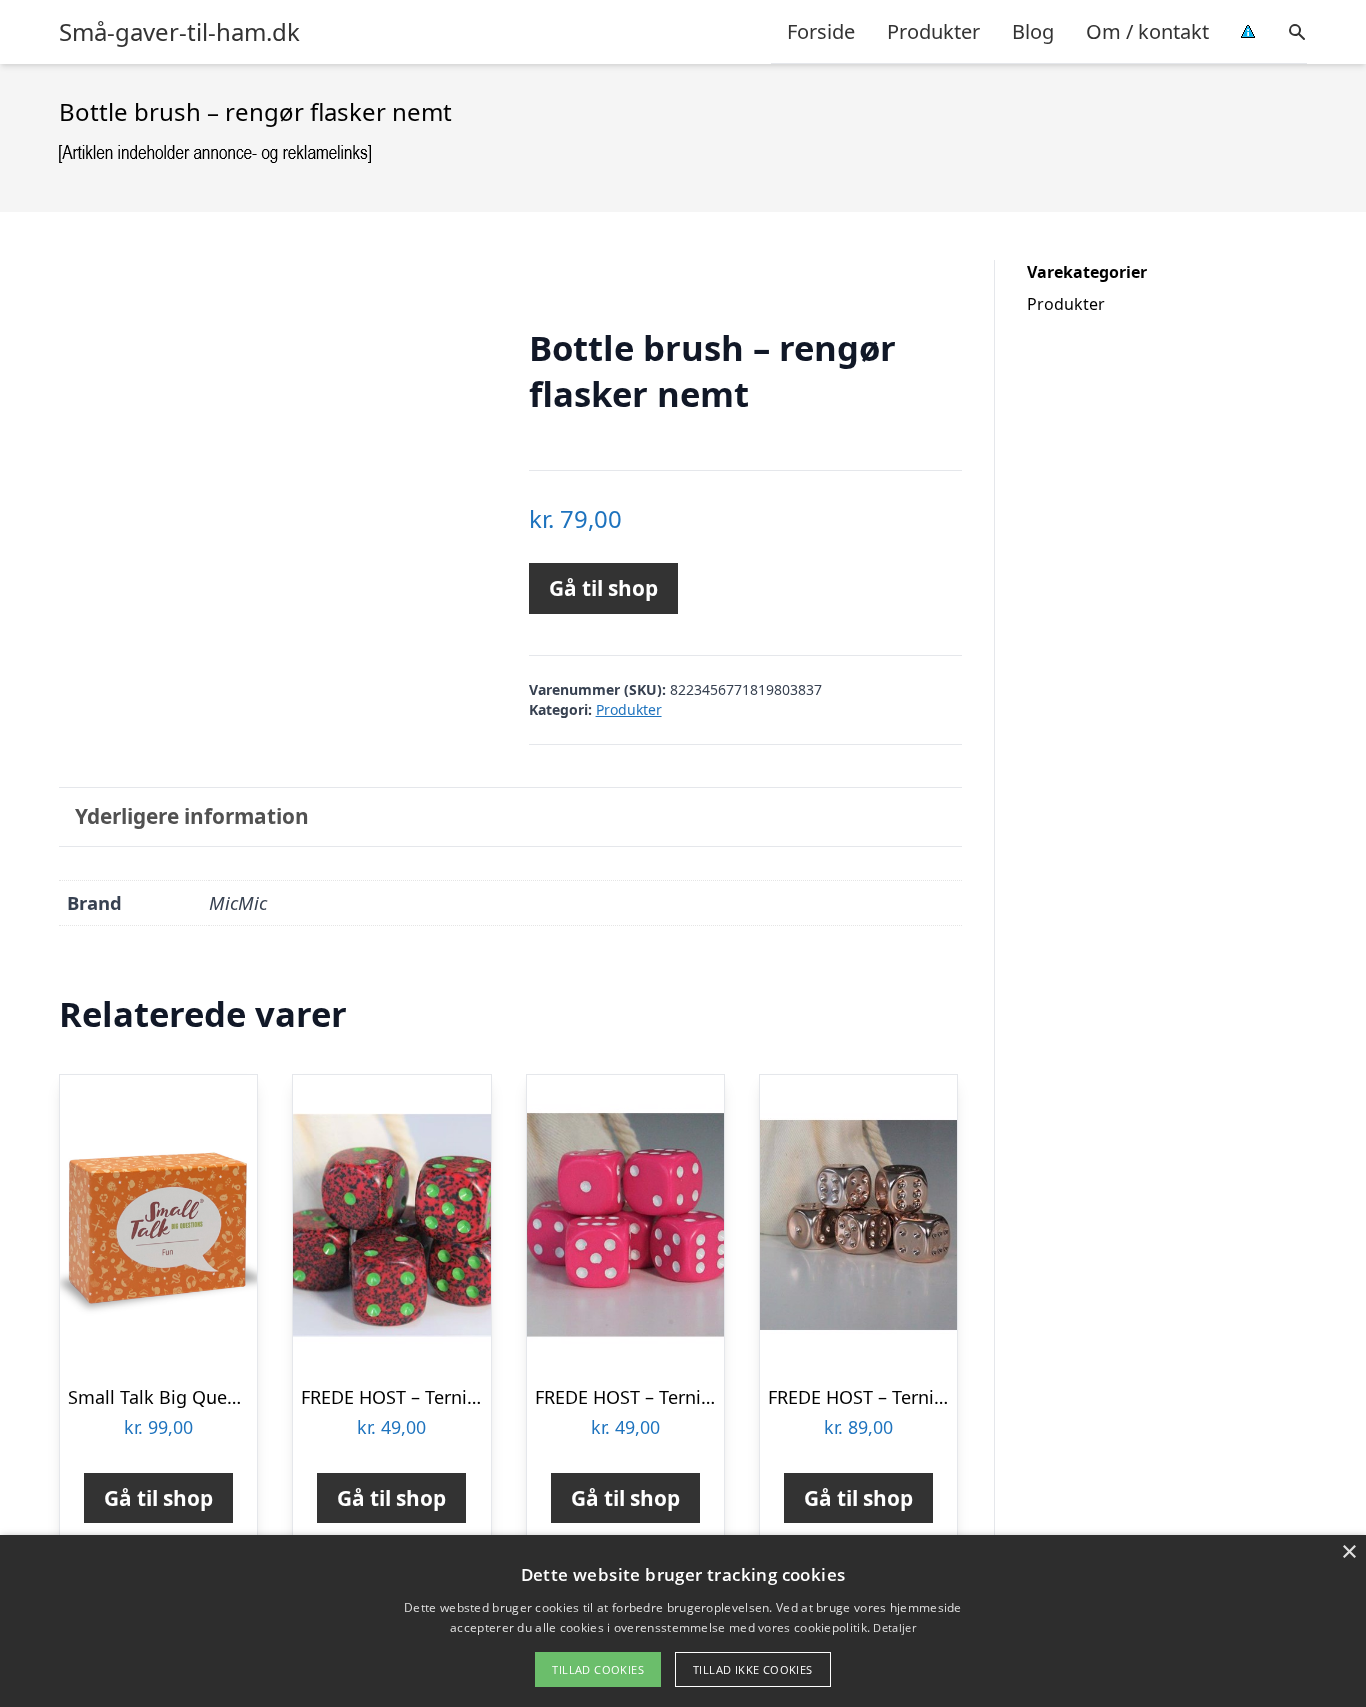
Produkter (933, 31)
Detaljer (894, 1627)
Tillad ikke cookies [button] (753, 1669)
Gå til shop (603, 588)
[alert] (683, 1621)
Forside (821, 31)
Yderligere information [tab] (192, 816)
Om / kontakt (1147, 31)
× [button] (1348, 1552)
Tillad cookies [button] (598, 1669)
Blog (1033, 31)
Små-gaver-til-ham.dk (179, 32)
